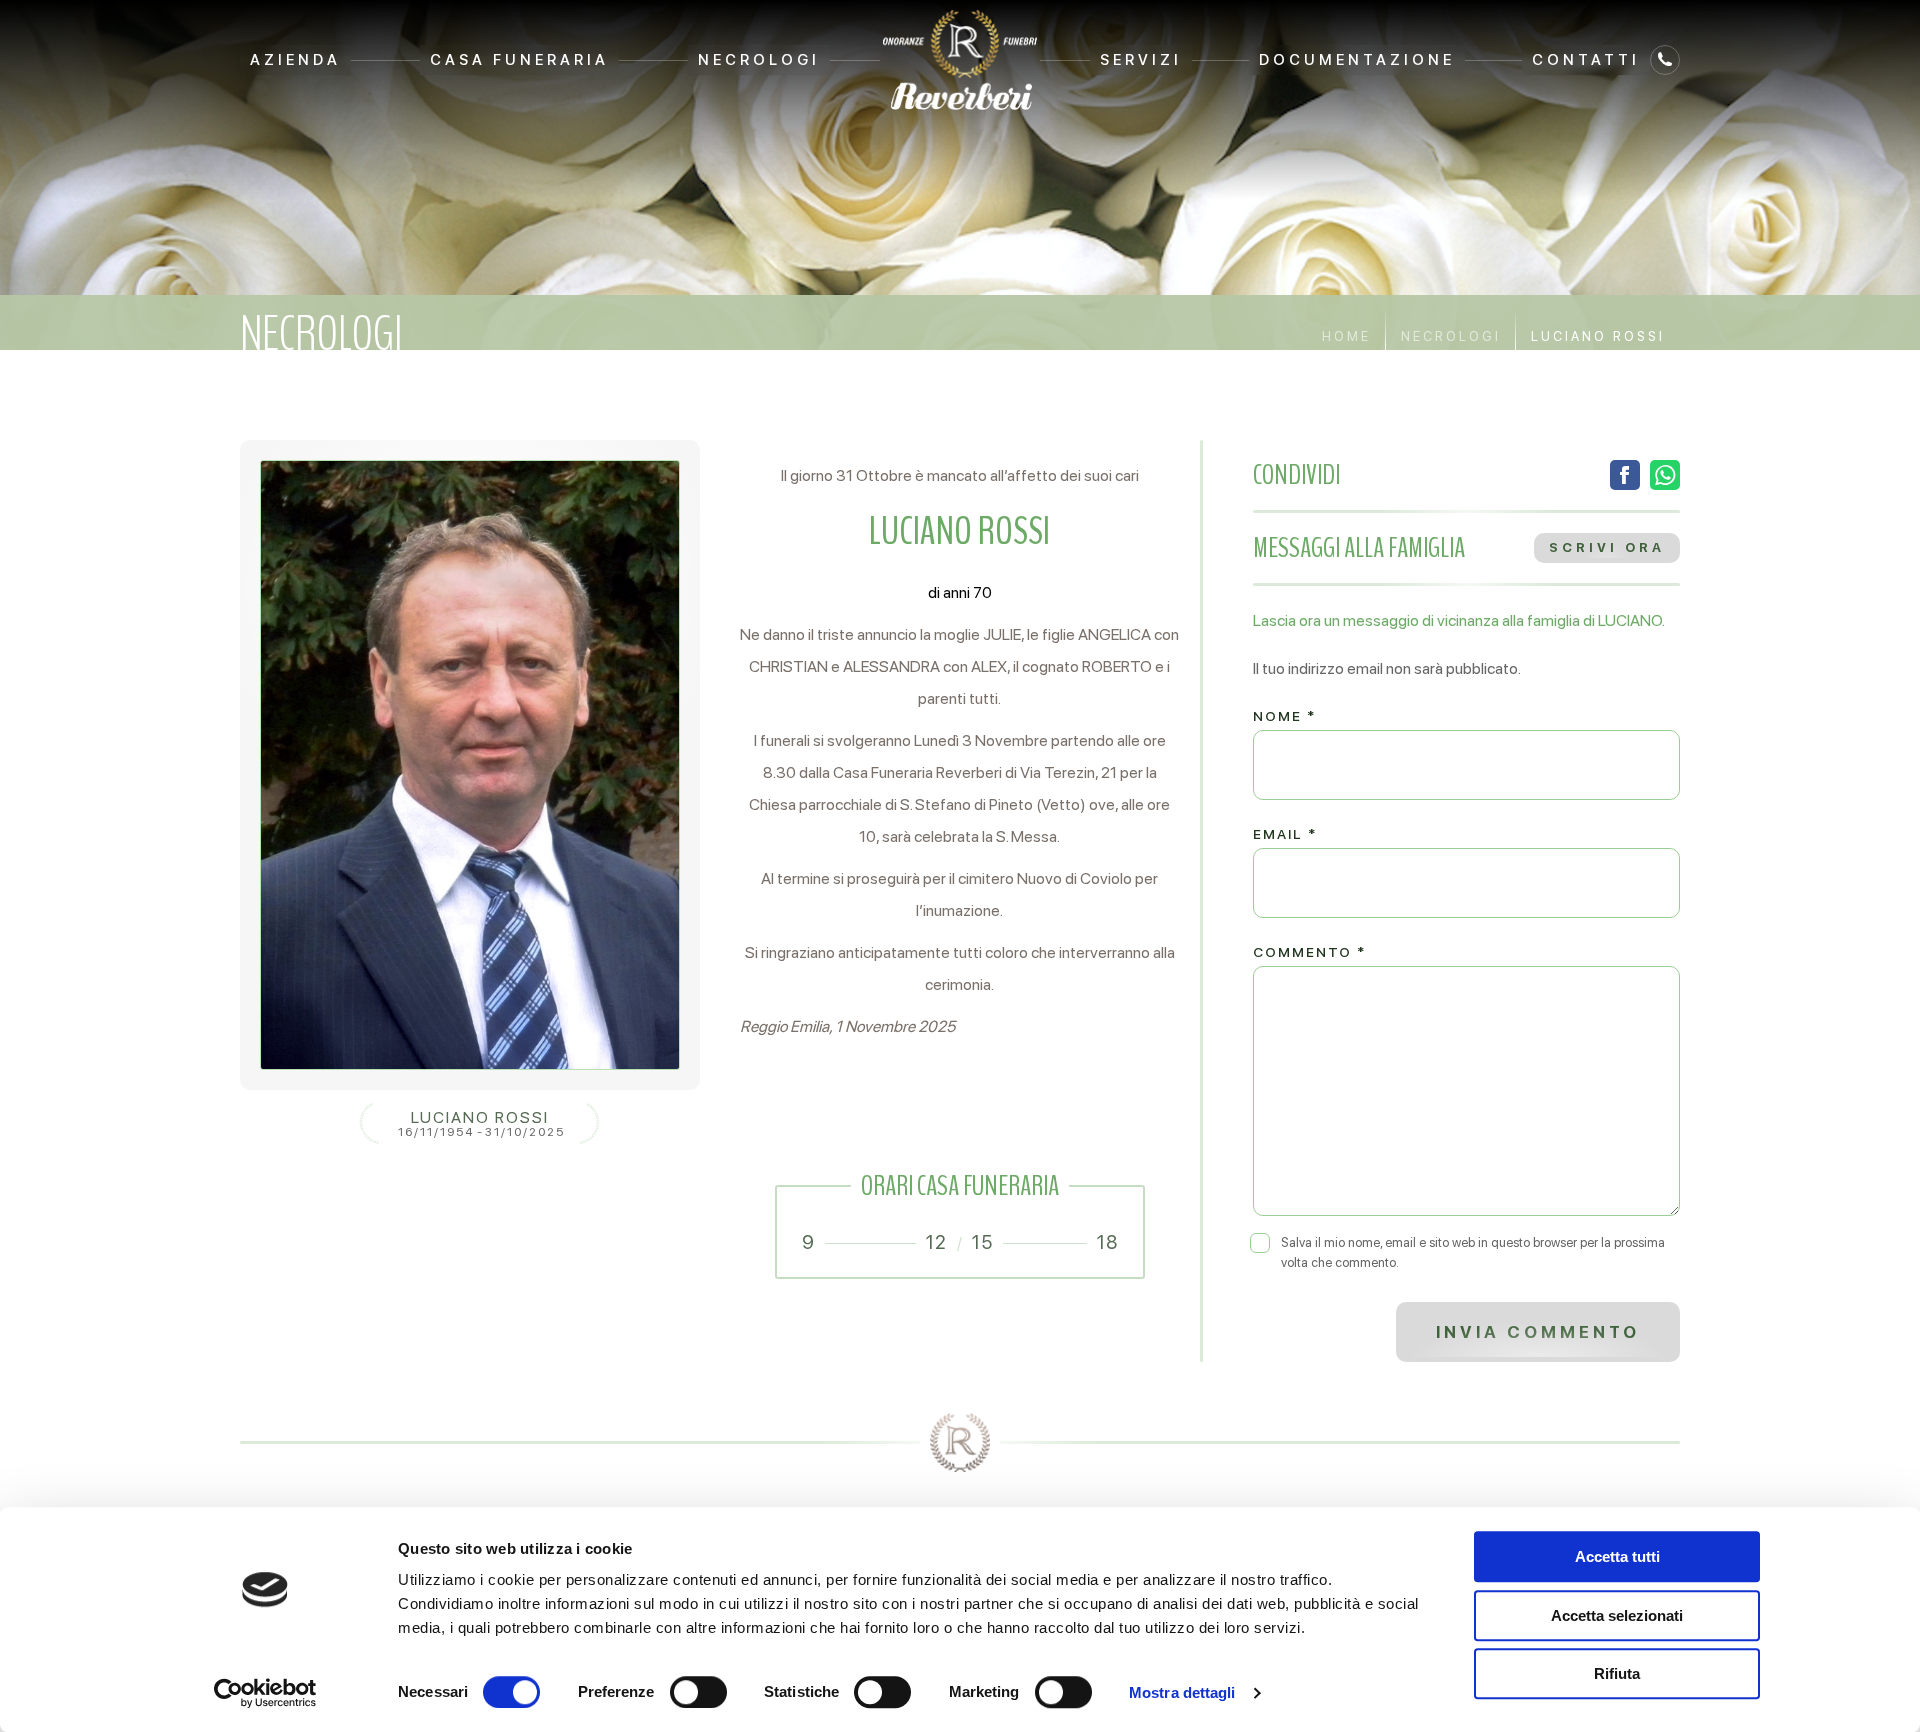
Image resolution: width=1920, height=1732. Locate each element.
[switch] (698, 1692)
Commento (1309, 952)
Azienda (295, 60)
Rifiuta (1617, 1673)
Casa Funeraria (519, 60)
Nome (1284, 716)
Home (1346, 336)
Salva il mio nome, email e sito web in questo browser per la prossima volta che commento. (1473, 1252)
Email (1285, 834)
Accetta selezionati (1617, 1615)
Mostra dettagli (1182, 1692)
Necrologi (759, 60)
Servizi (1141, 60)
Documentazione (1357, 60)
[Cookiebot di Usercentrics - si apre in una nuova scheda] (265, 1693)
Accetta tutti (1617, 1556)
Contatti (1586, 60)
